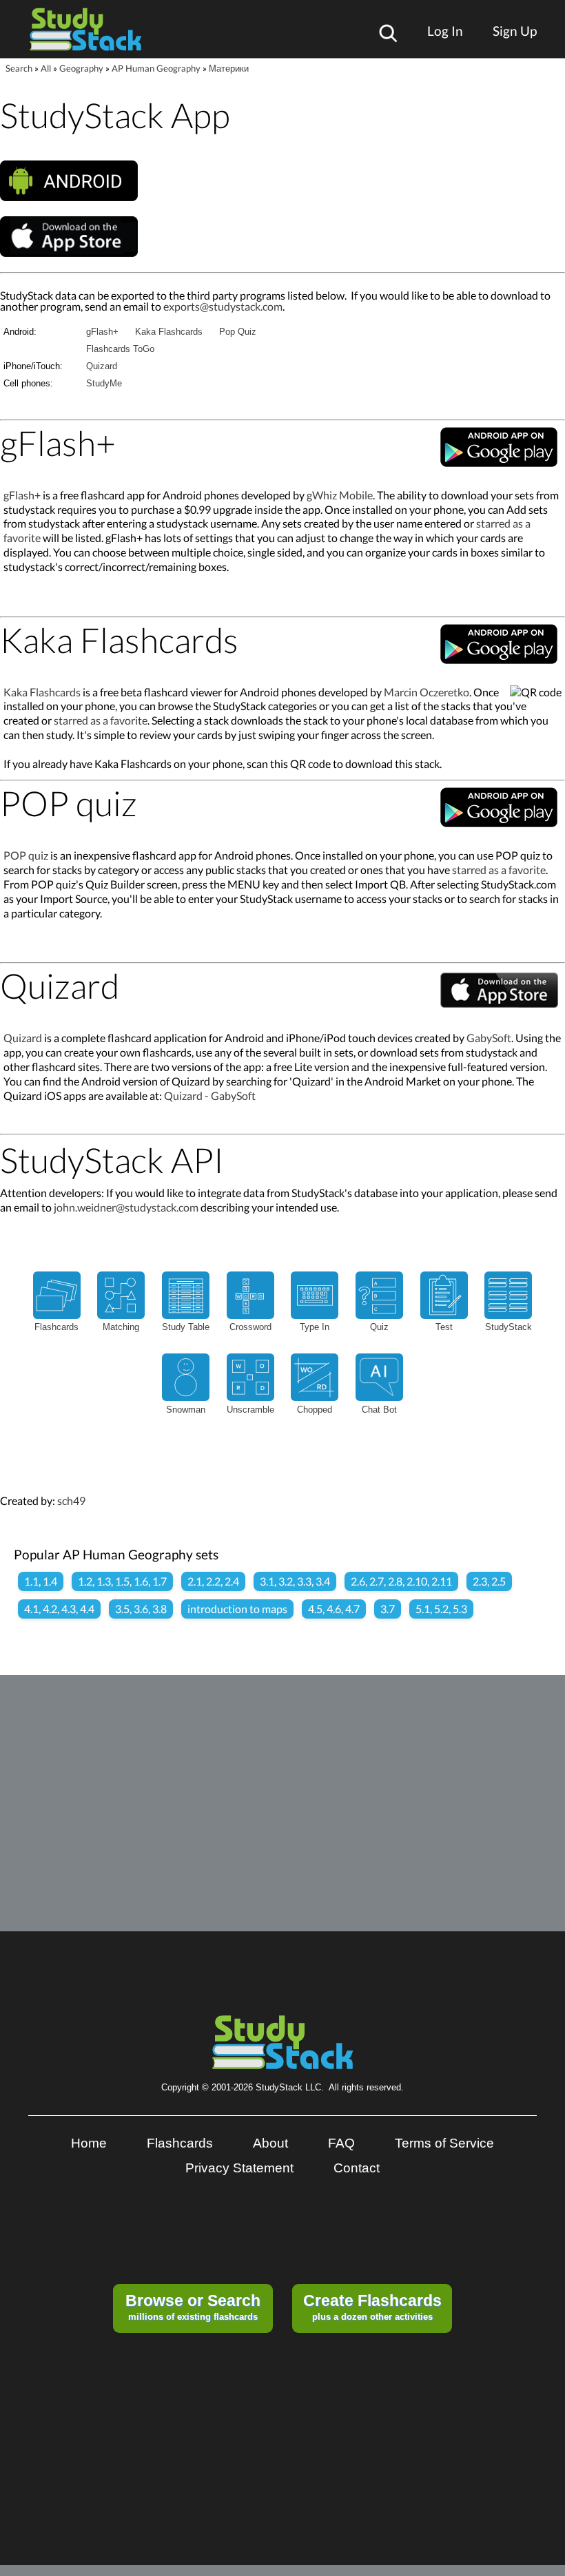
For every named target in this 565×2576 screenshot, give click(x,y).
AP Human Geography (156, 68)
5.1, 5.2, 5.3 (441, 1609)
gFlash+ (102, 332)
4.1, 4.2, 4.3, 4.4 (59, 1609)
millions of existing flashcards (193, 2307)
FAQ (341, 2143)
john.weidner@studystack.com (126, 1207)
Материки (229, 68)
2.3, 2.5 (489, 1581)
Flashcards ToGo (120, 349)
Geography (81, 68)
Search (19, 68)
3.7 (388, 1609)
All (46, 68)
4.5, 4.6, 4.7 (334, 1609)
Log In (445, 31)
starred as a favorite (101, 720)
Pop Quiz (238, 332)
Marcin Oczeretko (427, 692)
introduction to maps (237, 1609)
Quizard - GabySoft (210, 1095)
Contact (357, 2168)
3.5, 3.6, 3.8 (141, 1609)
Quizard (102, 366)
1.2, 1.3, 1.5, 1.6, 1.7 (122, 1581)
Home (89, 2143)
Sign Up (515, 31)
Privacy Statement (239, 2168)
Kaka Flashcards (169, 332)
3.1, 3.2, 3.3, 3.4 (295, 1581)
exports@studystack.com (223, 306)
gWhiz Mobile (340, 495)
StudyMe (104, 383)
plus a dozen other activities (372, 2307)
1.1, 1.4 (41, 1581)
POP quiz (26, 855)
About (270, 2143)
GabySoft (489, 1038)
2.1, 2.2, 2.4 (213, 1581)
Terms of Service (444, 2143)
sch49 (71, 1500)
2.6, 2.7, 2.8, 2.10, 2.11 (401, 1581)
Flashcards (180, 2143)
